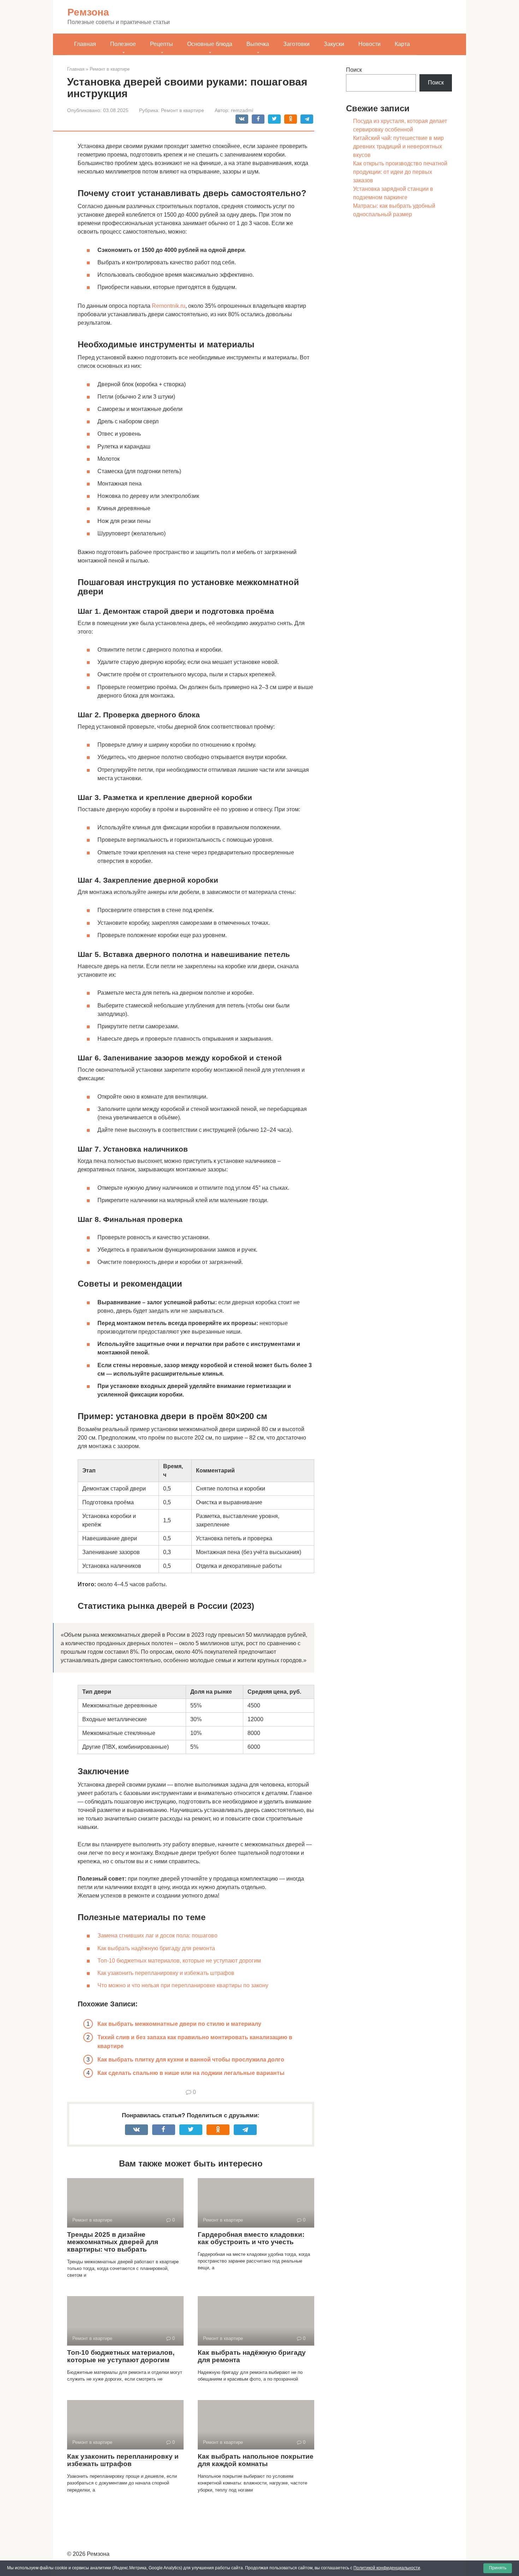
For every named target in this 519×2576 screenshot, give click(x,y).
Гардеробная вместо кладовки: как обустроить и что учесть (251, 2238)
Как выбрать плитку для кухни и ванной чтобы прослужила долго (191, 2060)
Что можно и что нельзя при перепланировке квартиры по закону (183, 1985)
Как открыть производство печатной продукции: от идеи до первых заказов (400, 172)
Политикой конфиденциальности (387, 2568)
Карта (402, 44)
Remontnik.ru (169, 306)
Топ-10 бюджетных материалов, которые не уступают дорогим (179, 1961)
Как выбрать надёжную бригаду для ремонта (156, 1948)
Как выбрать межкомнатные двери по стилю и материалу (179, 2024)
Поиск (354, 70)
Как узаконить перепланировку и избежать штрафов (166, 1973)
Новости (369, 44)
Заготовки (296, 44)
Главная (85, 44)
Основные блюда (210, 44)
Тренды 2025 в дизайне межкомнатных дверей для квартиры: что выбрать (113, 2242)
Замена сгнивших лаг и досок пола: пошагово (157, 1936)
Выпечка (258, 44)
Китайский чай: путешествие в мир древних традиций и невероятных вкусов (398, 146)
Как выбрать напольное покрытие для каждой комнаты (256, 2460)
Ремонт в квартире (183, 110)
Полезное (123, 44)
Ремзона (88, 12)
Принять (498, 2568)
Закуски (334, 44)
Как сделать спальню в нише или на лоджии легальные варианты (191, 2073)
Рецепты (162, 44)
